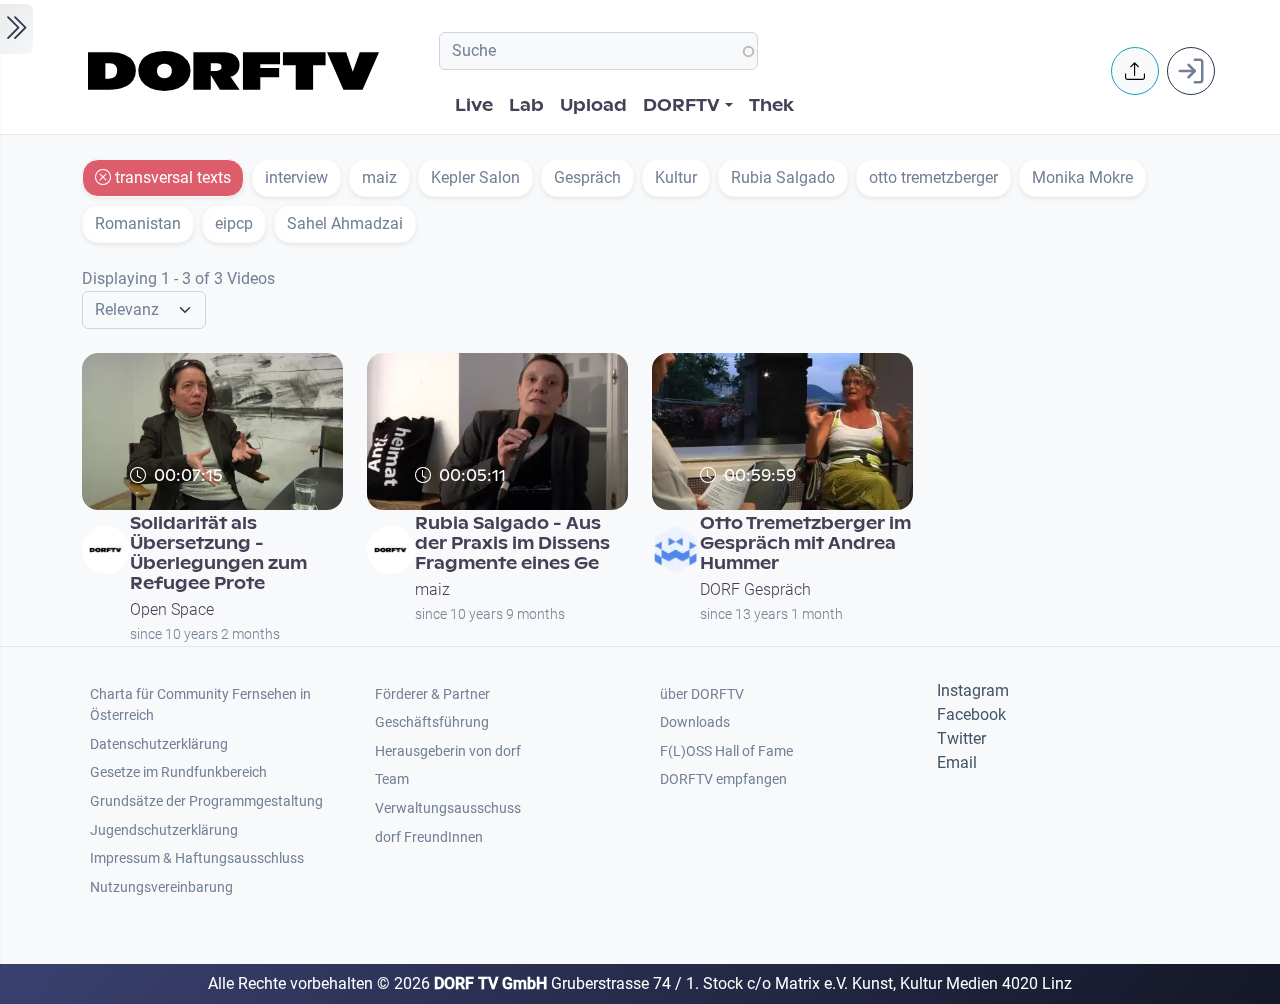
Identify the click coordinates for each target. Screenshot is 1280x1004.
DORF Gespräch (755, 589)
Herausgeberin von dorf (448, 751)
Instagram (973, 690)
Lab (526, 105)
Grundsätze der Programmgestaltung (206, 801)
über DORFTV (702, 694)
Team (392, 779)
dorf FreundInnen (429, 837)
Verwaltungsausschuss (448, 808)
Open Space (172, 609)
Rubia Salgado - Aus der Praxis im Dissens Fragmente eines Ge (512, 543)
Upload (593, 105)
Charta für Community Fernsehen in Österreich (200, 705)
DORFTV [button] (681, 105)
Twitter (961, 738)
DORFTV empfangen (723, 779)
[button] (1135, 71)
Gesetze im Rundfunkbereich (178, 772)
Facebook (971, 714)
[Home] (236, 71)
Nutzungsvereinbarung (161, 887)
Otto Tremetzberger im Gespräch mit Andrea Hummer (805, 543)
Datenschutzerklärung (159, 744)
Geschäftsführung (432, 722)
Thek (771, 105)
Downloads (695, 722)
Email (957, 762)
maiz (432, 589)
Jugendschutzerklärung (164, 830)
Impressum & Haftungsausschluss (197, 858)
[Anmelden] (1191, 71)
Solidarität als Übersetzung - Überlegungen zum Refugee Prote (218, 553)
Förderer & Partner (432, 694)
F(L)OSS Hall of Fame (726, 751)
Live (474, 105)
